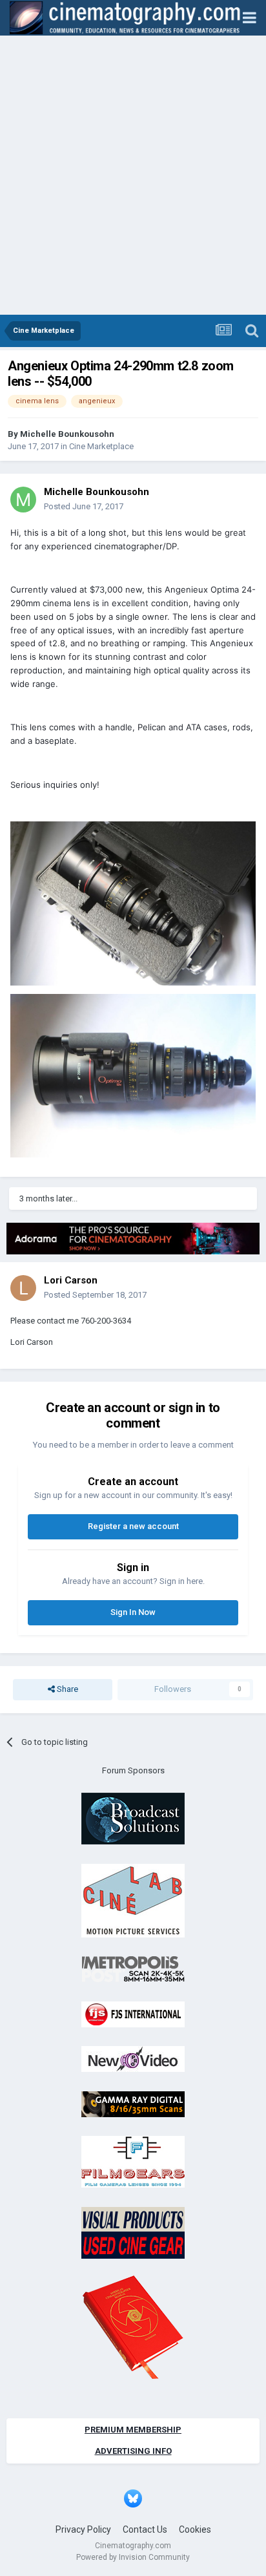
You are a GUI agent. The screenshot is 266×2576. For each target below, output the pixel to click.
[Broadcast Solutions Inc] (133, 1818)
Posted (84, 506)
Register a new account (133, 1526)
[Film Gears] (133, 2161)
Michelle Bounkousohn (67, 434)
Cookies (195, 2529)
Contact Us (145, 2529)
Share (66, 1689)
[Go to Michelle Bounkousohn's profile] (23, 500)
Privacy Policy (83, 2529)
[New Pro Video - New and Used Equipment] (133, 2058)
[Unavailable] (133, 903)
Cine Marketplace (101, 446)
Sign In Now (133, 1612)
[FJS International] (133, 2013)
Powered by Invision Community (133, 2557)
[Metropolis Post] (133, 1968)
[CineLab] (133, 1900)
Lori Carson (71, 1280)
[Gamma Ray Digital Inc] (133, 2103)
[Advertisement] (133, 175)
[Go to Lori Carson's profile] (23, 1288)
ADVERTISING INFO (133, 2451)
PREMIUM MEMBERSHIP (133, 2430)
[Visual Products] (133, 2232)
